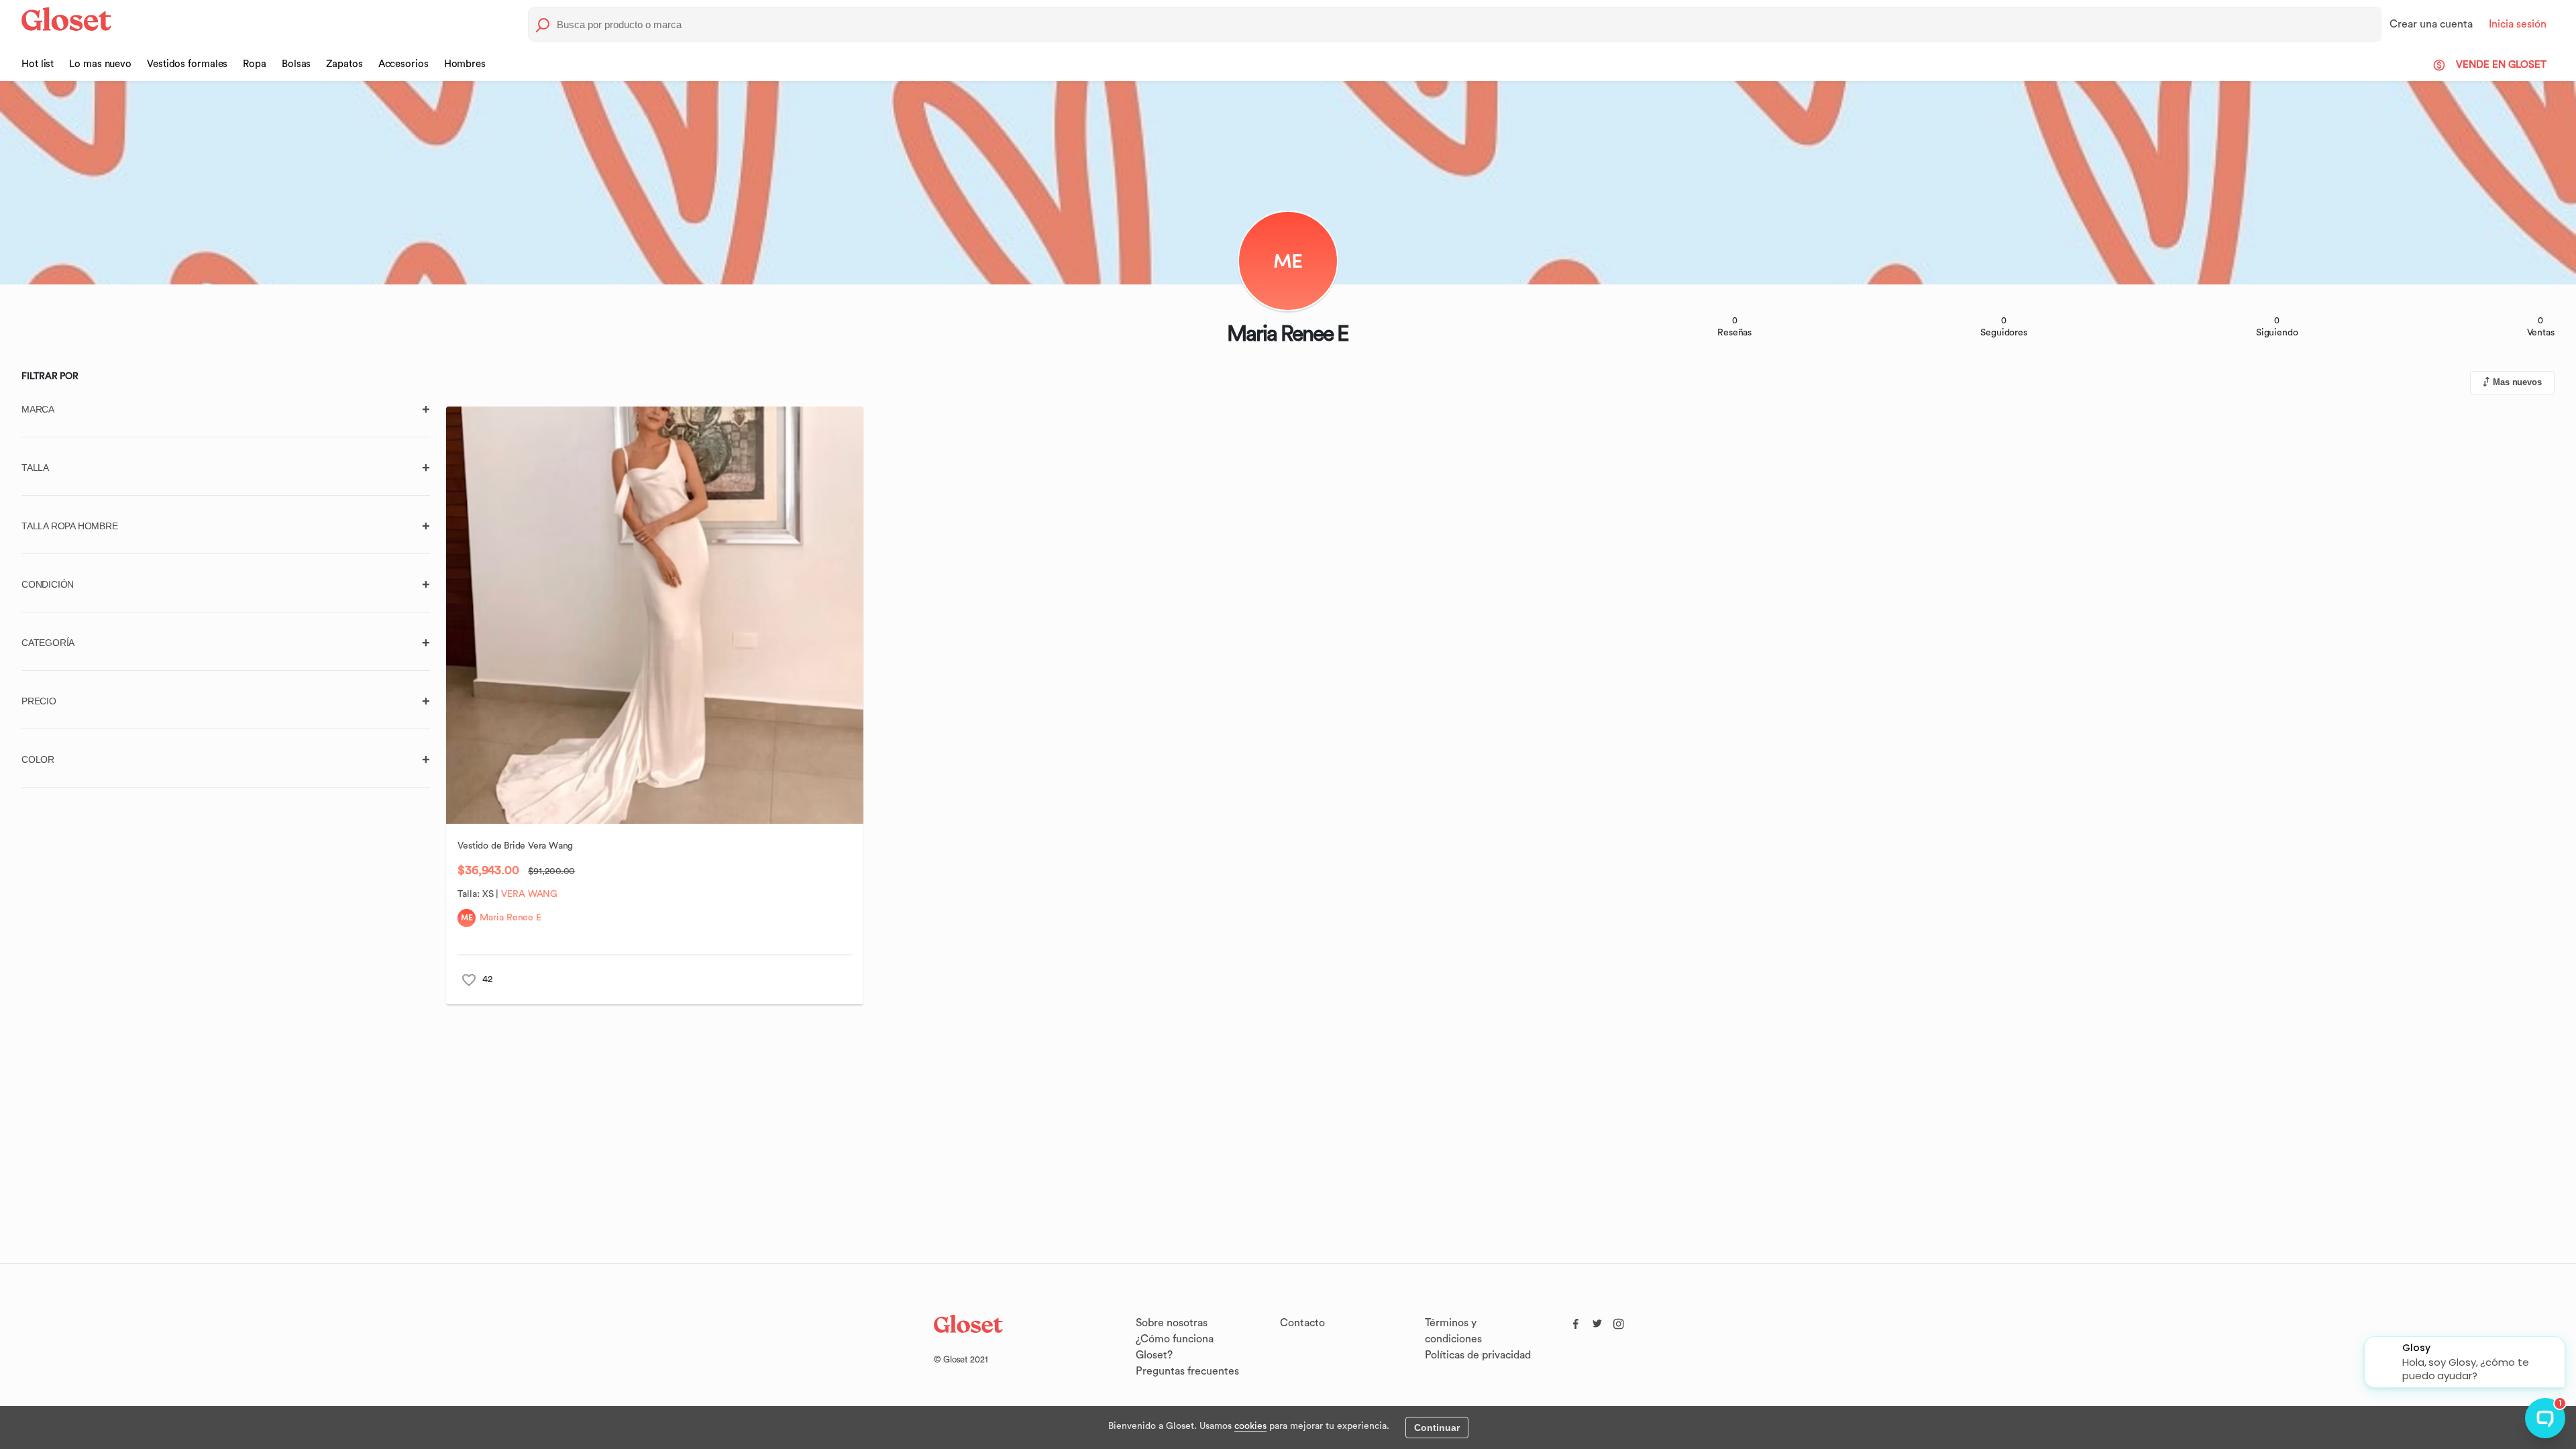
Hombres (465, 64)
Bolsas (296, 64)
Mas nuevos (2517, 382)
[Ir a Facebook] (1576, 1321)
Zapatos (344, 64)
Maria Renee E (511, 918)
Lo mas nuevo (100, 64)
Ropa (255, 64)
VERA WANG (529, 894)
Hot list (38, 64)
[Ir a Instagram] (1619, 1321)
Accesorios (404, 64)
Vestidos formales (187, 64)
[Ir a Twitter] (1597, 1321)
